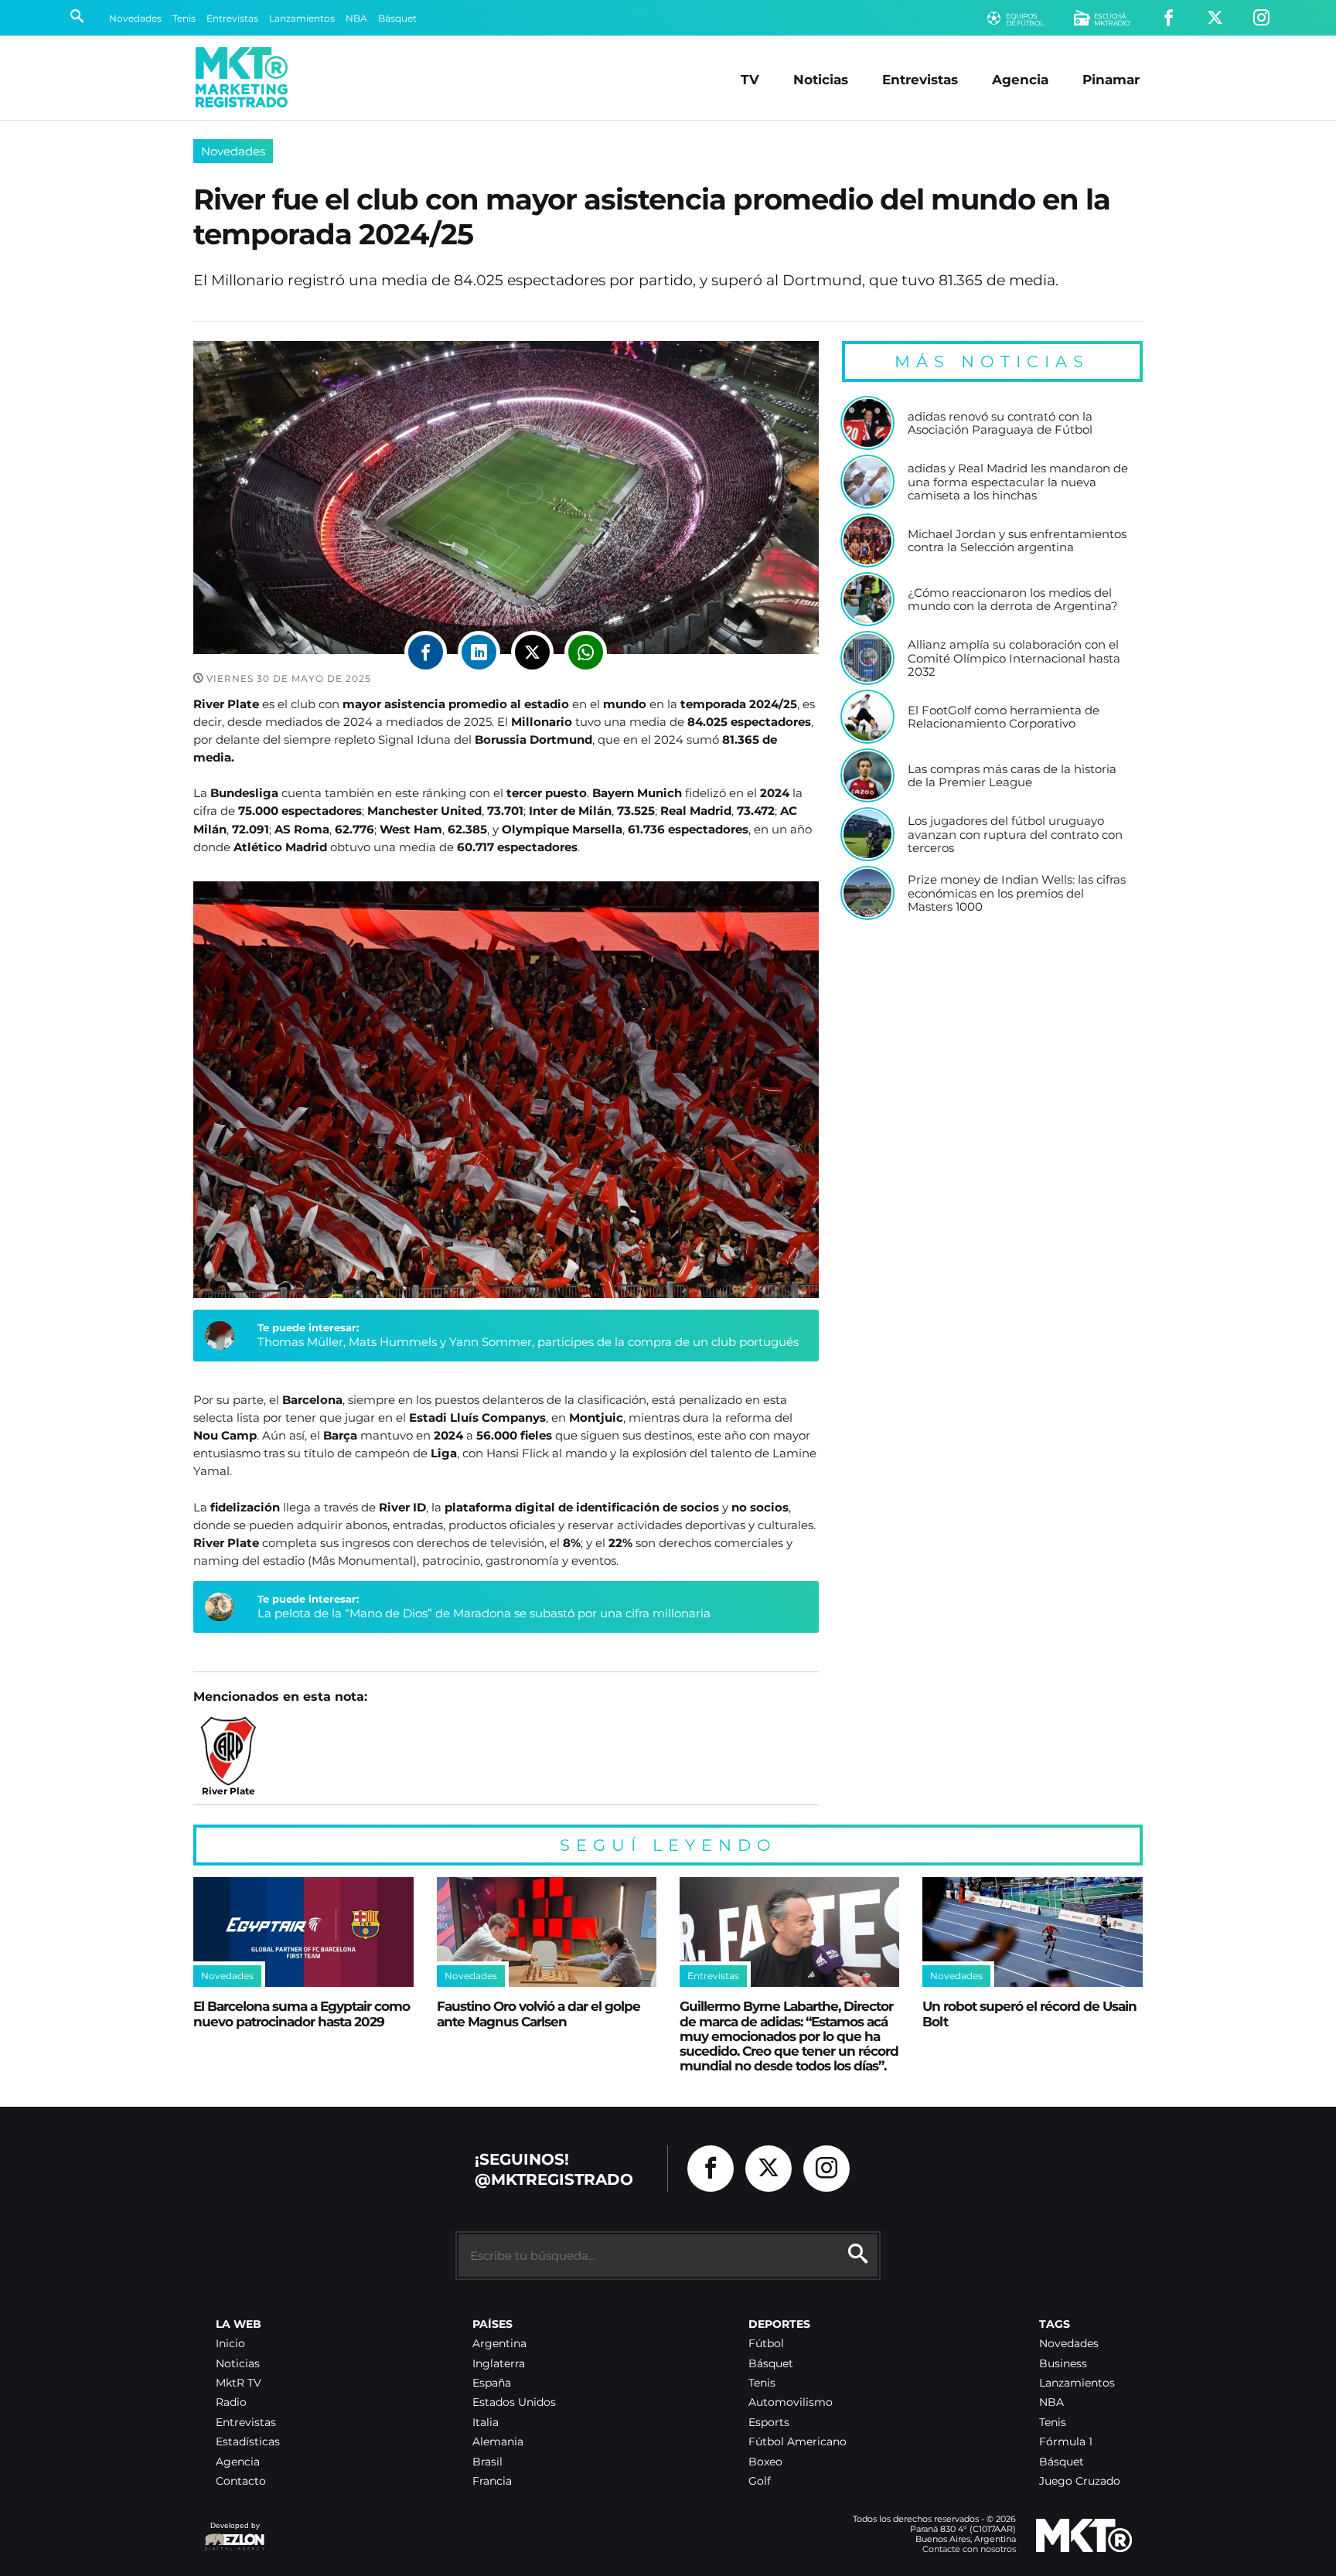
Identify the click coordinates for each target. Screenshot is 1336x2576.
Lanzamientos (302, 18)
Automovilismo (791, 2402)
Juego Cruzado (1080, 2481)
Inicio (230, 2344)
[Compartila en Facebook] (426, 652)
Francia (492, 2481)
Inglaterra (499, 2364)
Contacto (241, 2481)
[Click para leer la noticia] (867, 423)
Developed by (232, 2533)
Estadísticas (248, 2442)
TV (750, 79)
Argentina (499, 2344)
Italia (486, 2423)
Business (1063, 2364)
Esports (769, 2423)
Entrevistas (232, 18)
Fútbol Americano (798, 2442)
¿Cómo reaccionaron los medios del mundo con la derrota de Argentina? (1013, 600)
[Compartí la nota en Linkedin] (479, 652)
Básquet (397, 18)
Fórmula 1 (1066, 2442)
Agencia (1020, 79)
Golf (760, 2481)
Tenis (184, 18)
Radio (231, 2402)
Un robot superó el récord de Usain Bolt (1029, 2013)
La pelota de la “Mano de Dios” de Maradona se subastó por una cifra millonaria (484, 1613)
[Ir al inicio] (242, 77)
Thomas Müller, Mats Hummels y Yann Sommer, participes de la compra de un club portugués (528, 1342)
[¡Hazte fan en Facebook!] (1169, 18)
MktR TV (239, 2383)
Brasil (487, 2462)
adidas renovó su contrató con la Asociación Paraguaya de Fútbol (1000, 423)
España (492, 2383)
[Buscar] (77, 18)
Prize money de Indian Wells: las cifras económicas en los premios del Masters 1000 (1017, 893)
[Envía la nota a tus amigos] (586, 652)
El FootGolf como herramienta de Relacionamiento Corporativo (1004, 717)
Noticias (821, 79)
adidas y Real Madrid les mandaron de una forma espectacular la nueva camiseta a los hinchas (1018, 482)
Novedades (135, 18)
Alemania (498, 2442)
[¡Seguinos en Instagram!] (1261, 18)
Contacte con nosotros (969, 2549)
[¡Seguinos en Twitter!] (1215, 18)
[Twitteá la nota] (532, 652)
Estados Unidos (514, 2402)
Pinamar (1111, 79)
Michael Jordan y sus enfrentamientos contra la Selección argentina (1017, 541)
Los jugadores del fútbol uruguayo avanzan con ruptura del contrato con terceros (1015, 835)
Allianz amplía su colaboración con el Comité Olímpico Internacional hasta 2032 (1014, 658)
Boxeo (765, 2462)
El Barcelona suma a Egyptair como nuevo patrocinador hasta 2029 (302, 2013)
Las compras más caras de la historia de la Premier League (1012, 776)
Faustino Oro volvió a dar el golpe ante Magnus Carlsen (538, 2013)
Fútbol (766, 2344)
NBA (356, 18)
